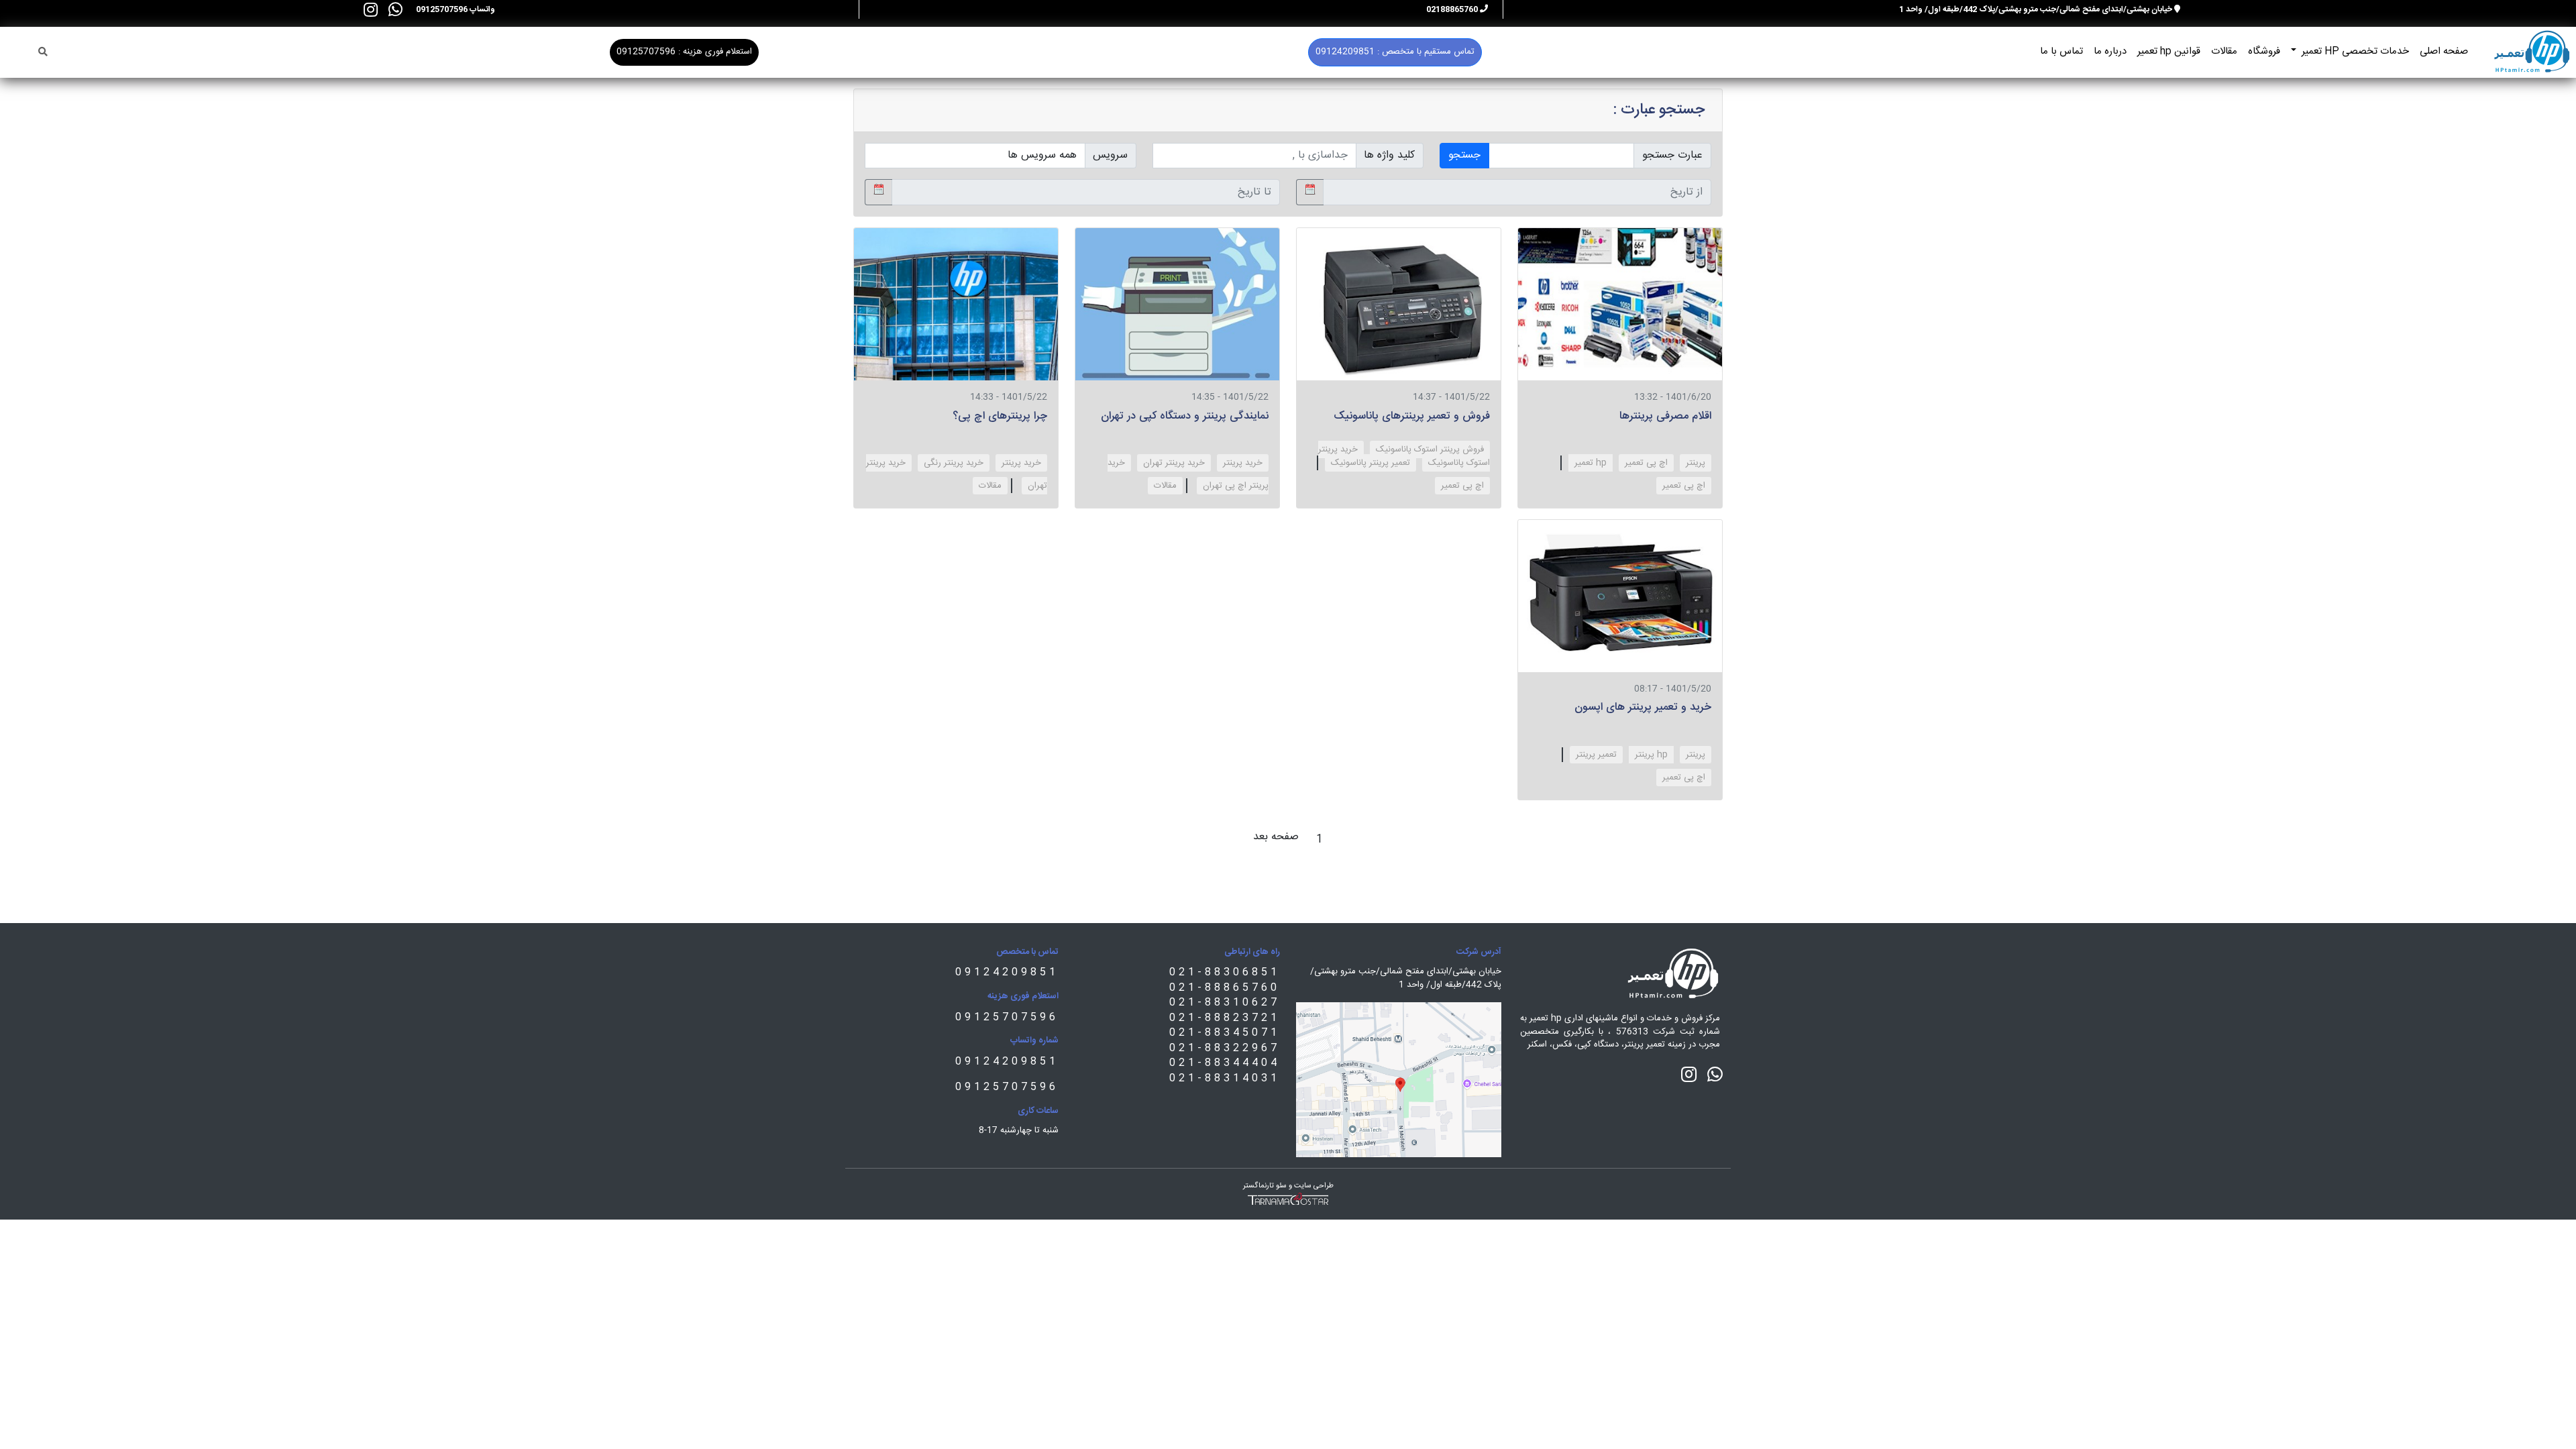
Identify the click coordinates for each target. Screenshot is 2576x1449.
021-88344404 (1225, 1063)
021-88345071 (1225, 1033)
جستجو (1464, 155)
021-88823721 (1225, 1018)
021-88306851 (1225, 972)
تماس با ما (2061, 51)
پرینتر (1696, 463)
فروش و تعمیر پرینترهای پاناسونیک (1412, 416)
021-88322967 (1225, 1048)
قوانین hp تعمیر (2169, 51)
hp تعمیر (1591, 463)
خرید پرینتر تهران (1174, 463)
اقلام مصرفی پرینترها (1665, 416)
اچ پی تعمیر (1646, 463)
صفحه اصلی (2444, 51)
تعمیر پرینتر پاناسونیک (1371, 463)
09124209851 (1007, 972)
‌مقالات (1165, 486)
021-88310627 (1225, 1003)
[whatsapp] (395, 9)
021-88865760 (1225, 988)
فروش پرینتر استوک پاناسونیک (1430, 449)
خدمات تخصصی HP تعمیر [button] (2354, 51)
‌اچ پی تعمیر (1684, 486)
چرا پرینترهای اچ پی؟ (1000, 416)
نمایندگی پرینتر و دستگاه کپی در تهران (1185, 416)
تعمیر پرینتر (1596, 755)
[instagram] (371, 9)
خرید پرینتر (1243, 463)
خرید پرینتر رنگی (954, 463)
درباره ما (2110, 51)
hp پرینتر (1651, 755)
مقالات (2224, 51)
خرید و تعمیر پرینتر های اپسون (1643, 707)
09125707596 (1007, 1017)
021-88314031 (1225, 1078)
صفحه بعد (1276, 837)
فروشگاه (2264, 51)
